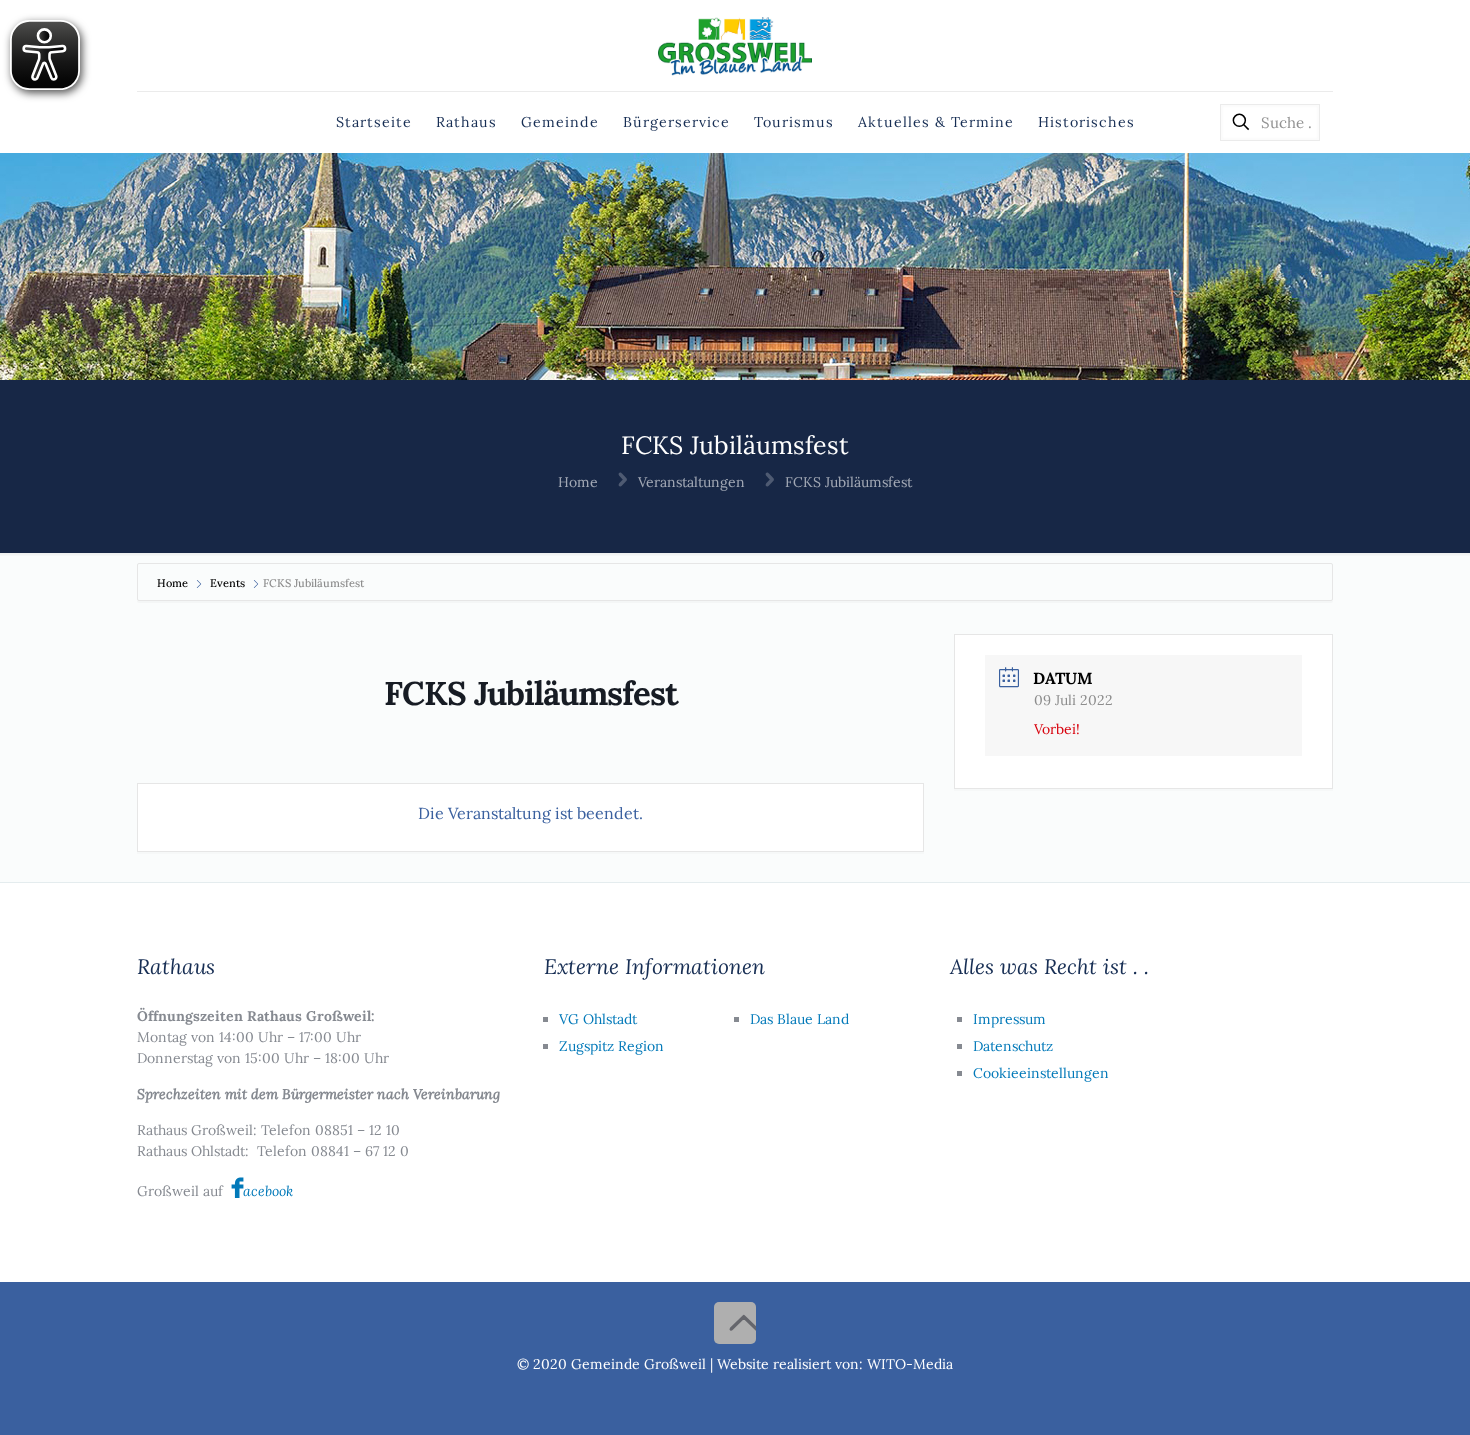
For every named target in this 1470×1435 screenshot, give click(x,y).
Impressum (1009, 1019)
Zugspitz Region (611, 1046)
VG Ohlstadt (598, 1019)
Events (227, 583)
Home (578, 482)
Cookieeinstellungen (1041, 1073)
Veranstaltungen (691, 482)
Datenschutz (1013, 1046)
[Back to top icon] (735, 1323)
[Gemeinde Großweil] (735, 45)
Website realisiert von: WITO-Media (835, 1364)
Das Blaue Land (799, 1019)
